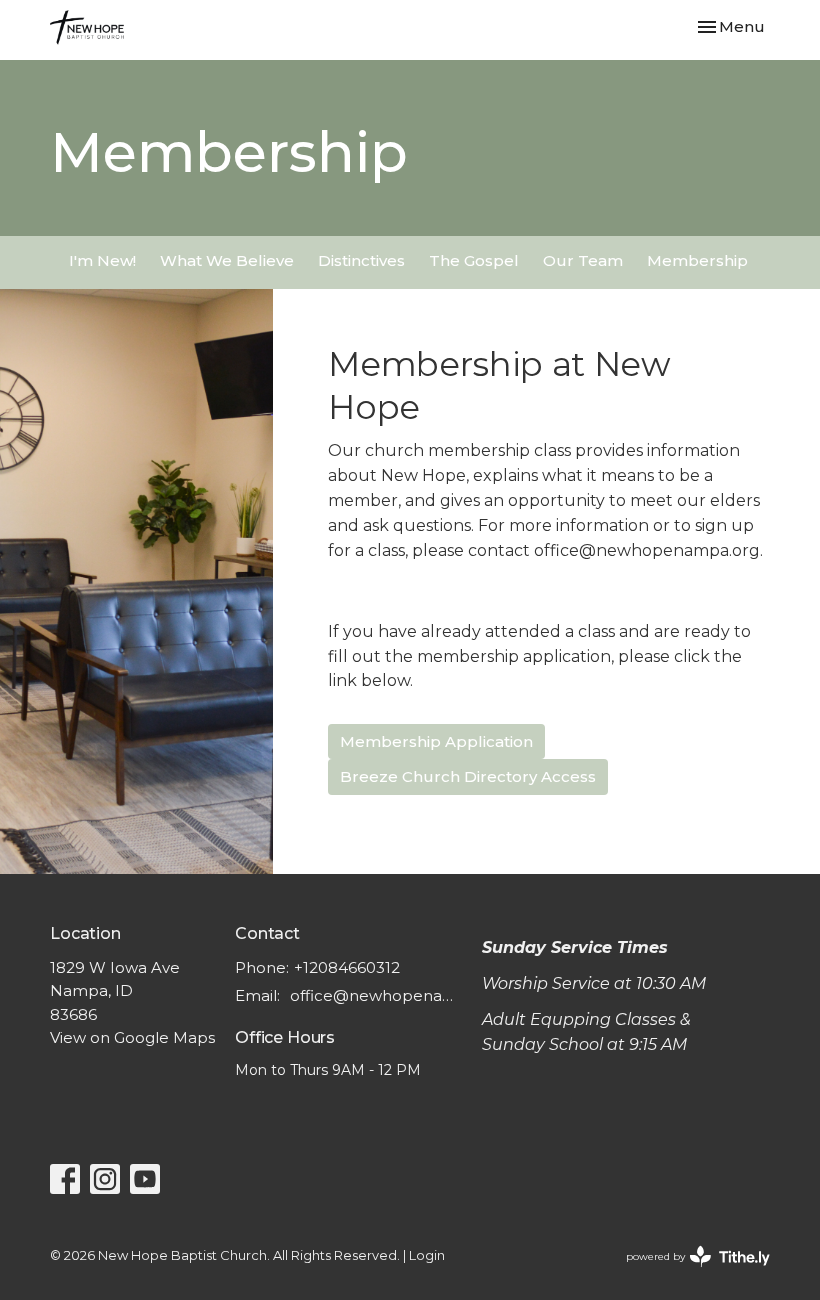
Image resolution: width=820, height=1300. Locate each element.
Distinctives (361, 260)
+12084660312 (347, 967)
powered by (688, 1273)
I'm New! (102, 260)
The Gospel (474, 260)
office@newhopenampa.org (376, 995)
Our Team (583, 260)
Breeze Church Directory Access (468, 776)
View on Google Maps (132, 1037)
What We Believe (227, 260)
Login (427, 1255)
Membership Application (436, 741)
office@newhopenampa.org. (648, 550)
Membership (697, 260)
